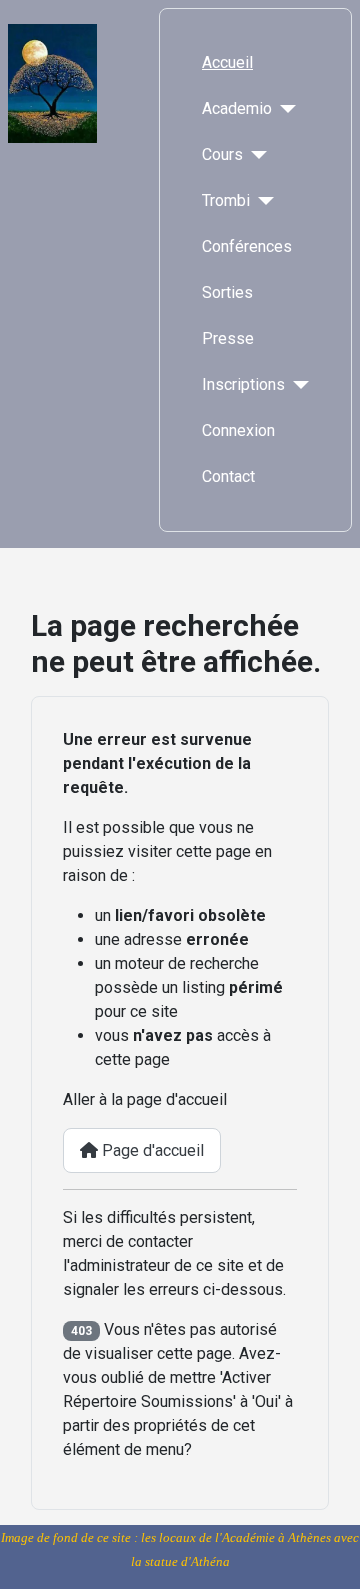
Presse (228, 338)
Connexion (238, 430)
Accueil (227, 62)
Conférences (247, 246)
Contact (228, 476)
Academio (237, 108)
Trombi (226, 200)
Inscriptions (243, 384)
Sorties (227, 292)
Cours (222, 154)
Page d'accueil (151, 1150)
